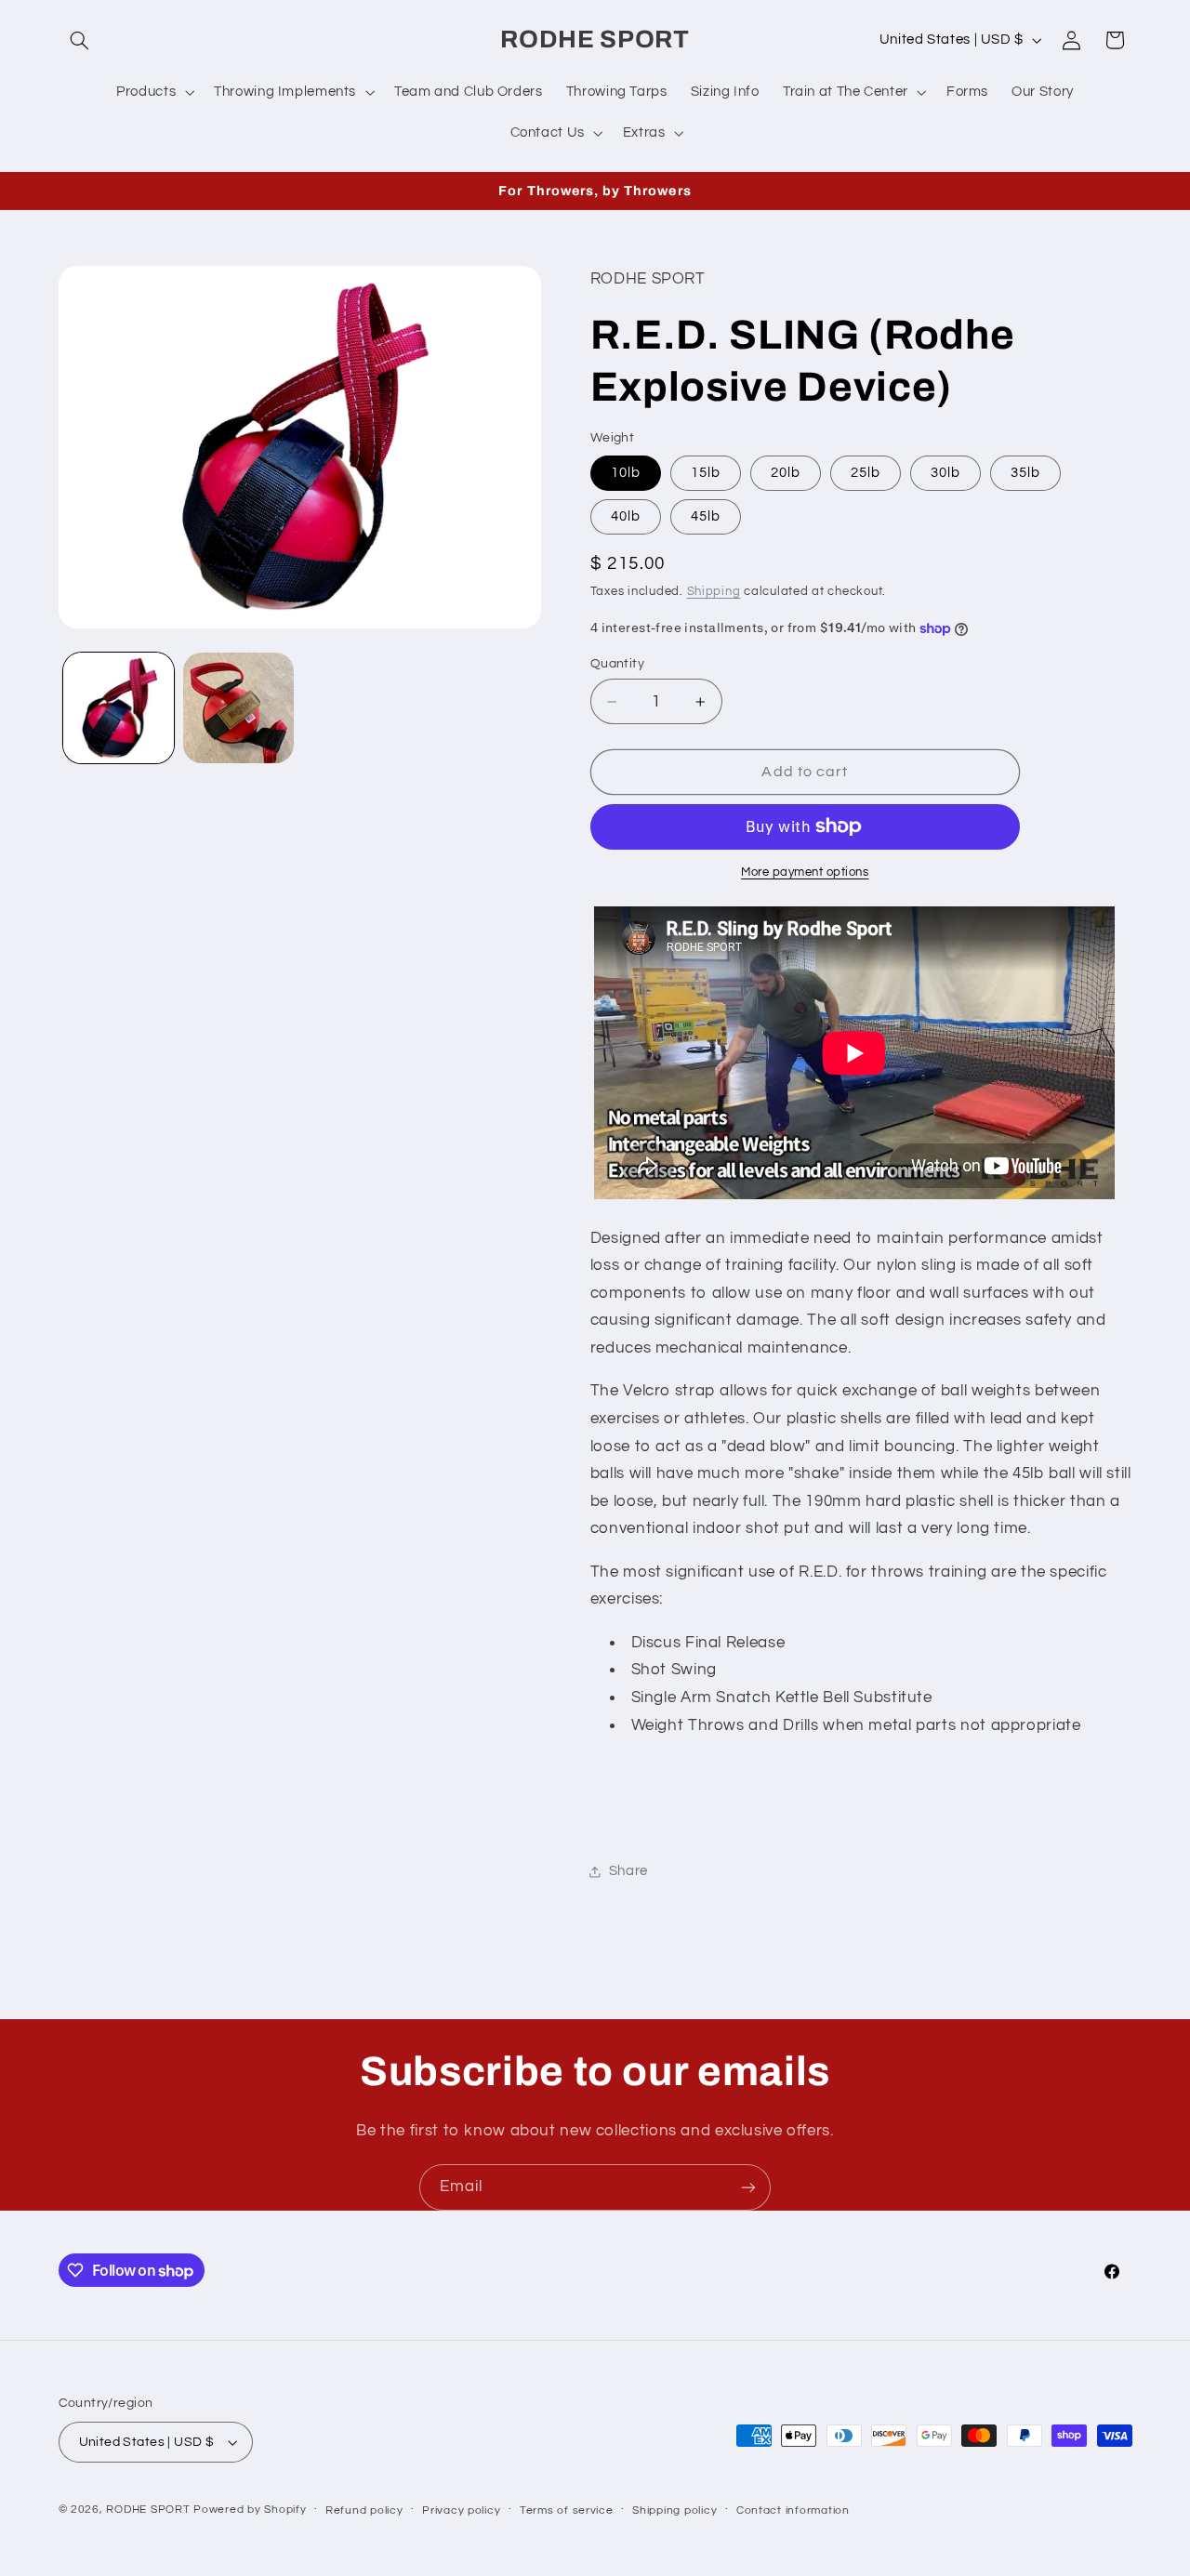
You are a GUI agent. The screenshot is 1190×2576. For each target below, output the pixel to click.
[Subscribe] (748, 2187)
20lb (786, 473)
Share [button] (628, 1871)
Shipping (714, 592)
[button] (80, 40)
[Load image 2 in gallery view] (238, 708)
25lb (866, 473)
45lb (706, 516)
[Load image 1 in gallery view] (119, 708)
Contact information (793, 2510)
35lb (1025, 473)
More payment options (805, 872)
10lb (626, 473)
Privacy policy (461, 2510)
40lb (626, 516)
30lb (945, 473)
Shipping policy (674, 2510)
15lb (706, 473)
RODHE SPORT (148, 2510)
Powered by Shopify (250, 2510)
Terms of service (567, 2510)
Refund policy (364, 2510)
